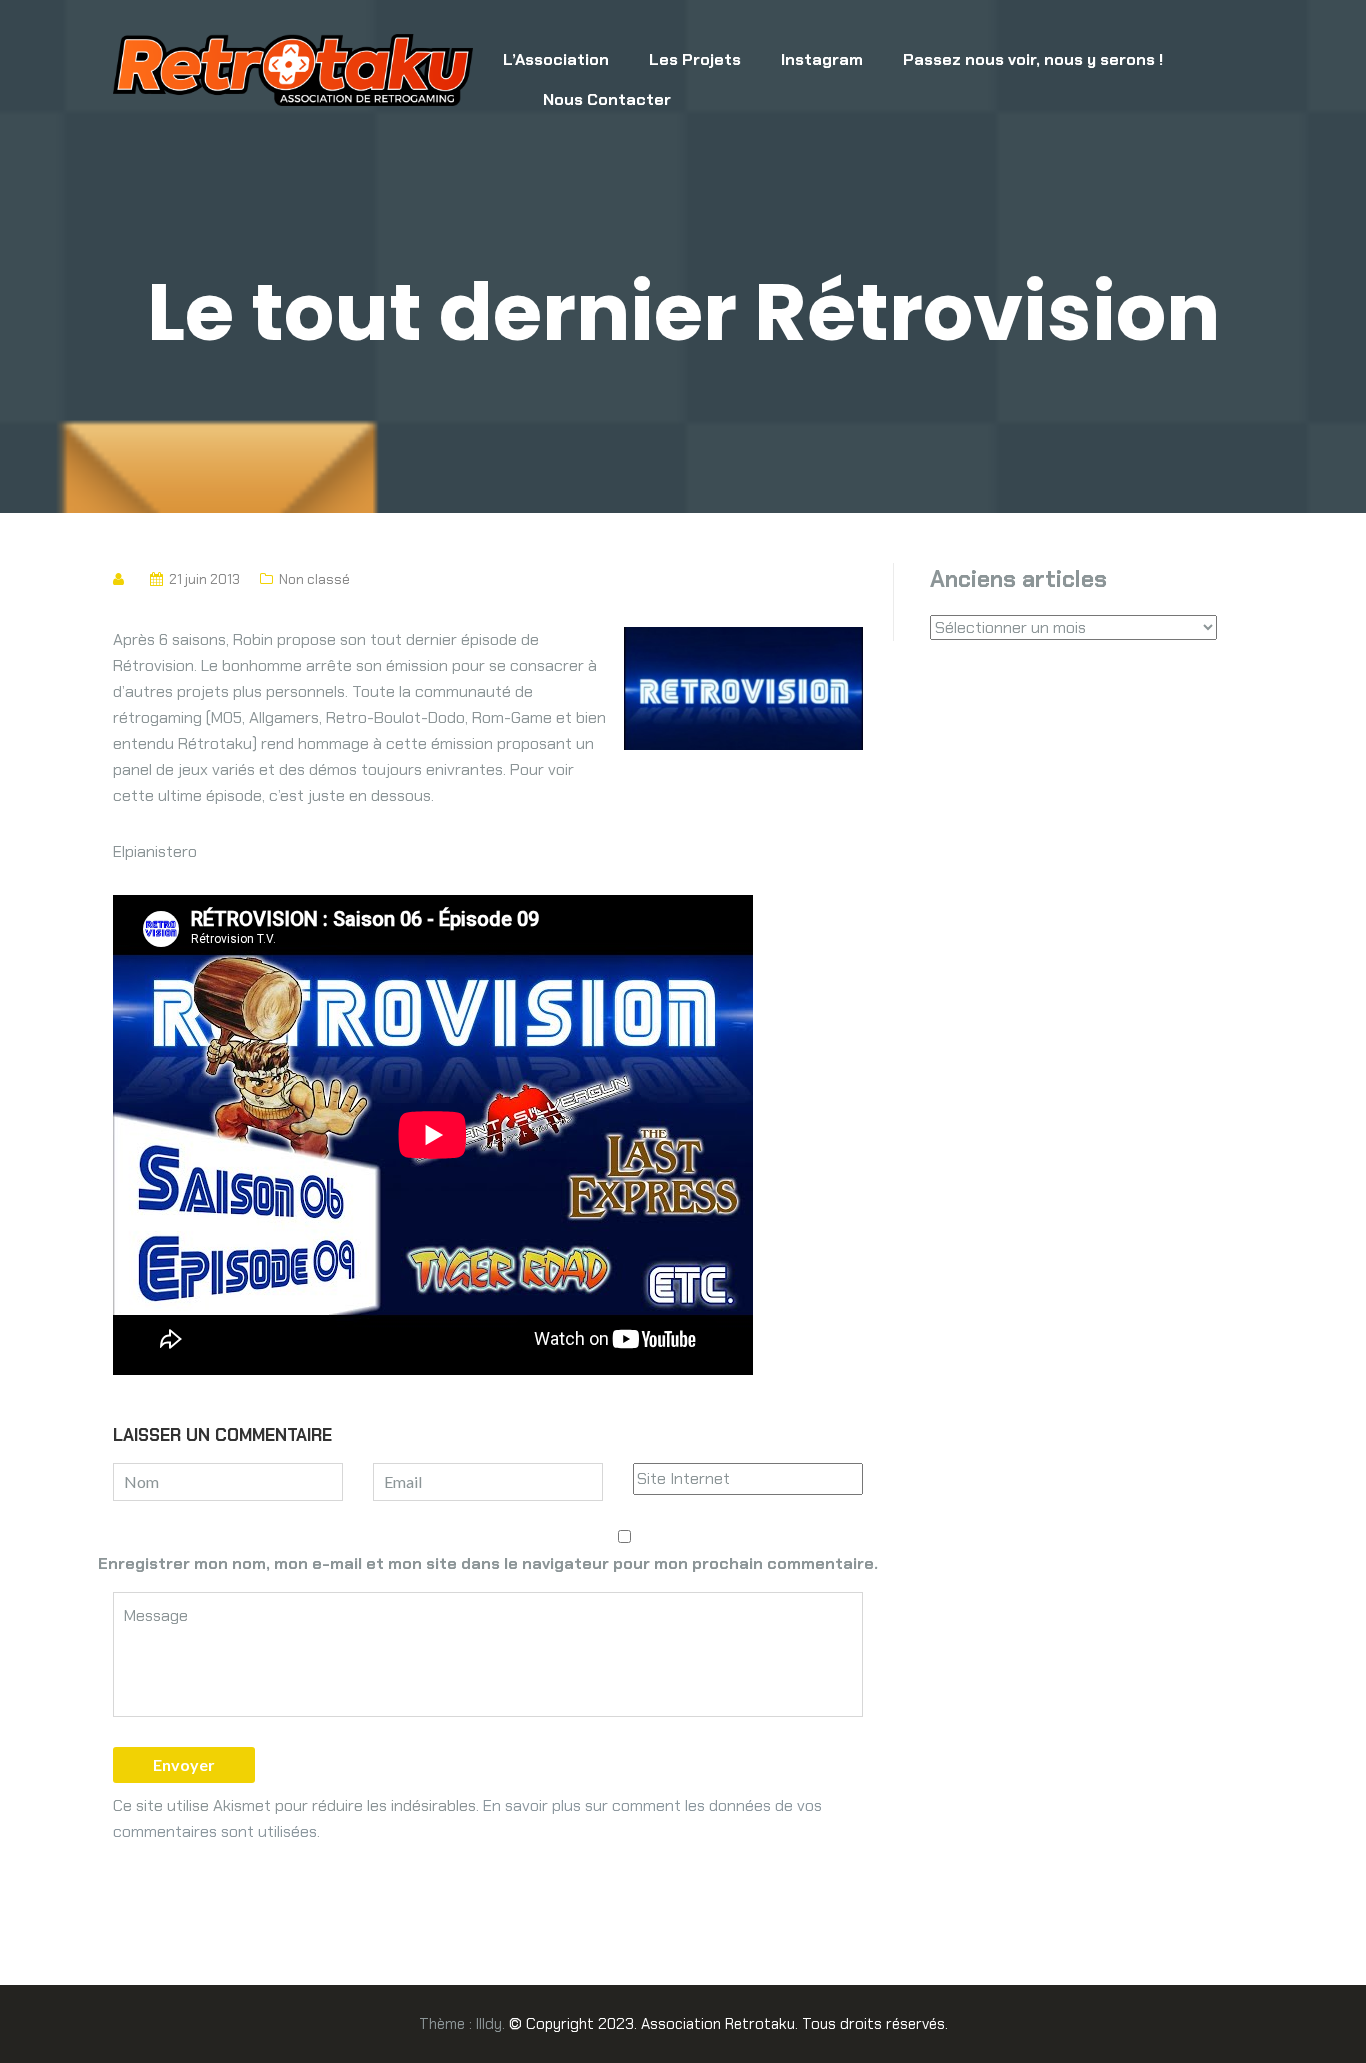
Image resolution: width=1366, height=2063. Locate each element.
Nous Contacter (607, 99)
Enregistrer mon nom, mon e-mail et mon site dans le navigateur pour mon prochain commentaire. (488, 1563)
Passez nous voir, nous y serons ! (1033, 59)
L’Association (556, 59)
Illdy (489, 2024)
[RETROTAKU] (293, 68)
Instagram (822, 59)
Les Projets (695, 59)
